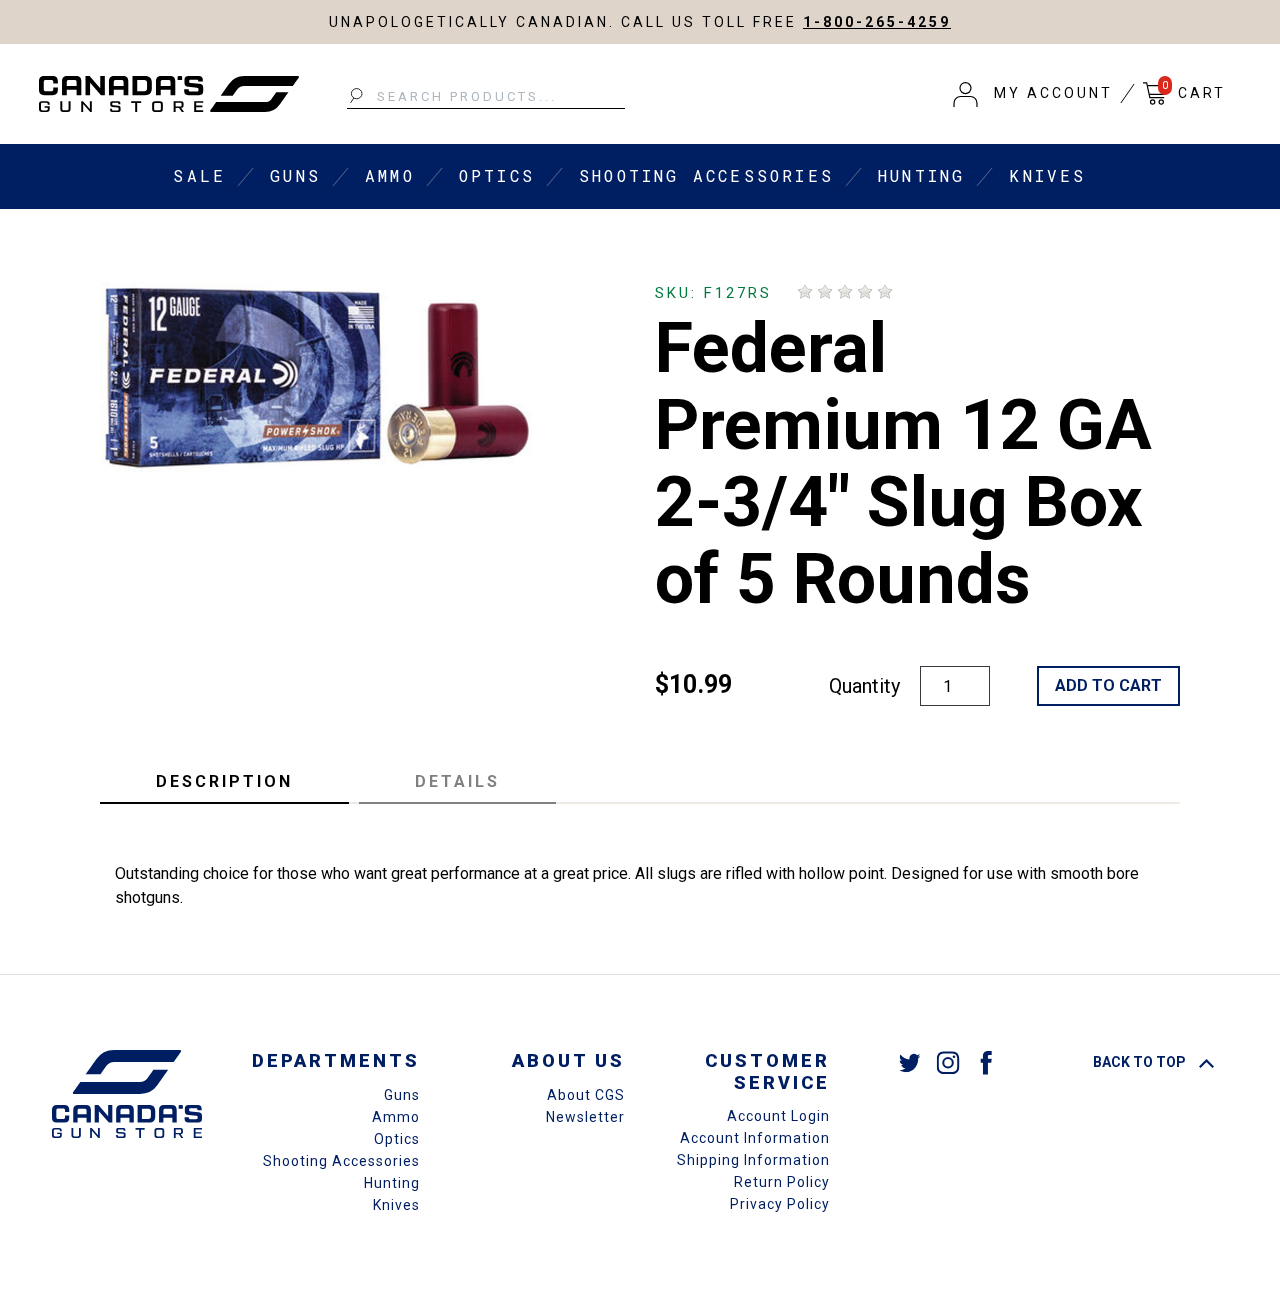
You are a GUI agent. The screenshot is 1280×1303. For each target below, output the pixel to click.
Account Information (755, 1138)
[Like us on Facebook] (986, 1061)
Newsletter (585, 1117)
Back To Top (1141, 1062)
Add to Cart (1108, 685)
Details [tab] (457, 781)
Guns (295, 175)
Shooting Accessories (706, 175)
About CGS (586, 1095)
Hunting (921, 175)
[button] (1033, 94)
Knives (1047, 175)
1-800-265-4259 (877, 22)
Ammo (390, 175)
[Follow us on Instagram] (948, 1061)
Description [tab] (224, 781)
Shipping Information (753, 1160)
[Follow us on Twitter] (910, 1061)
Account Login (778, 1116)
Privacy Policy (780, 1204)
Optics (497, 175)
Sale (199, 175)
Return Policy (782, 1182)
